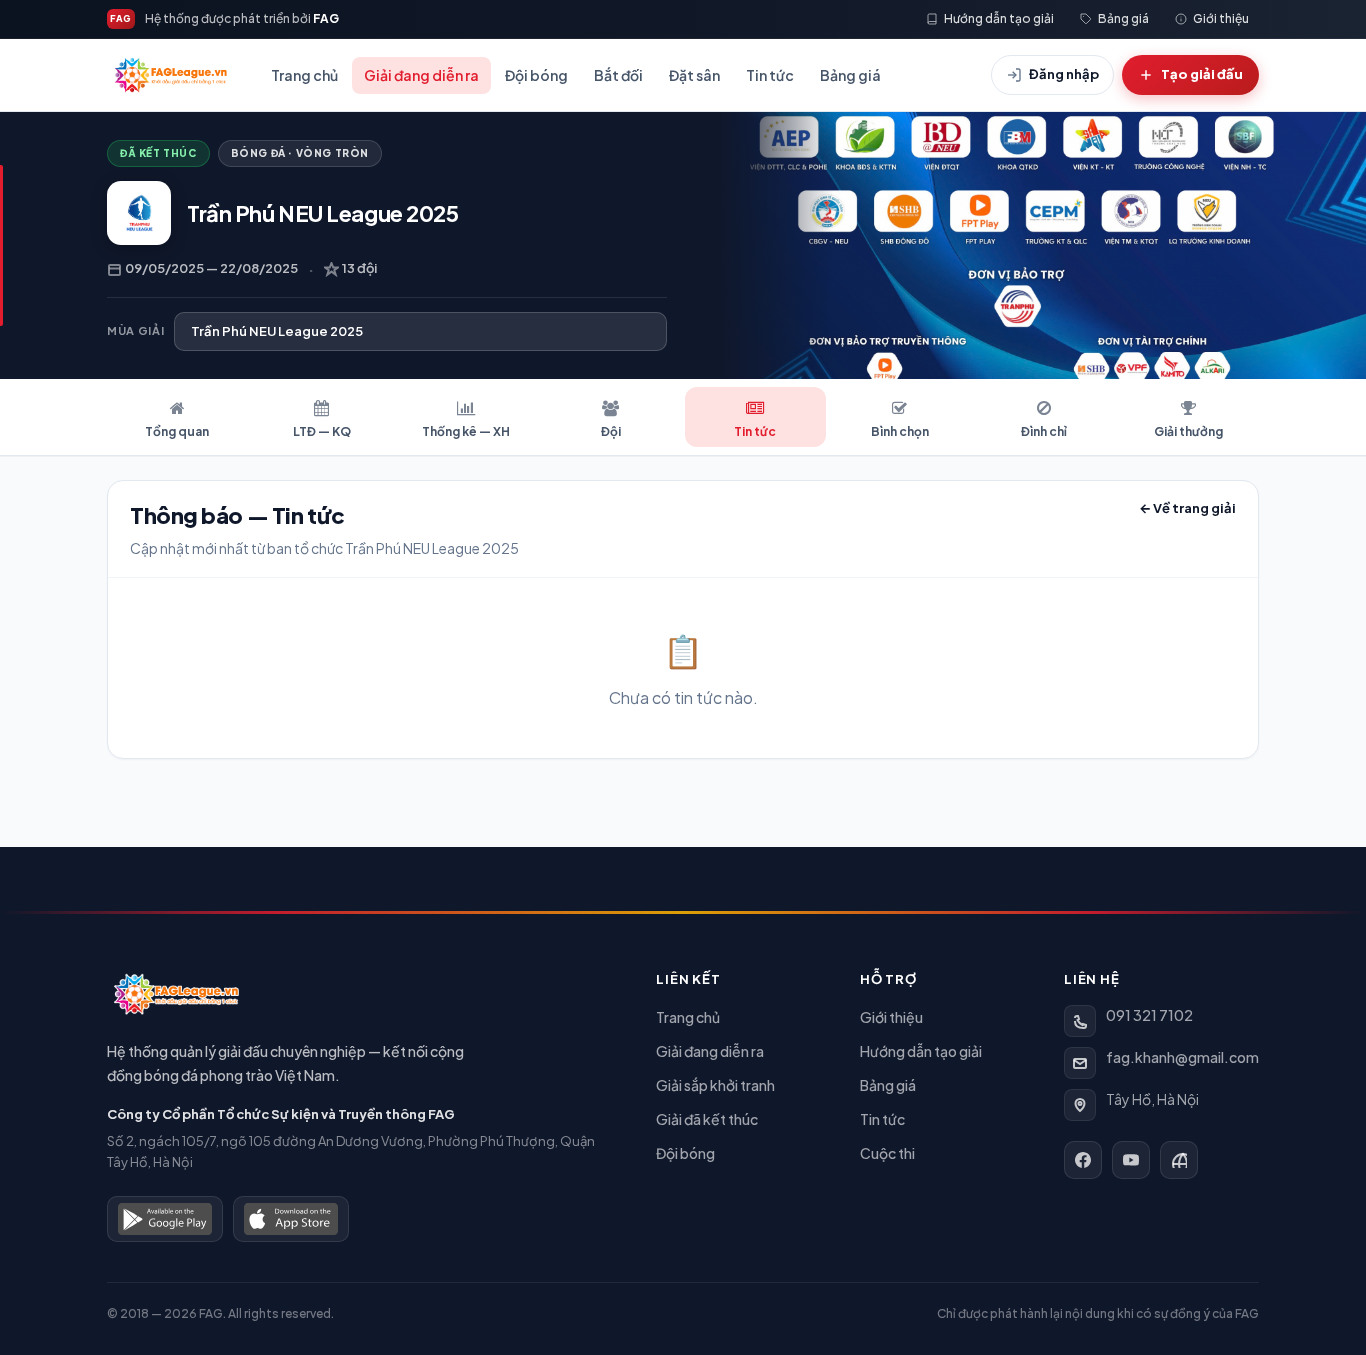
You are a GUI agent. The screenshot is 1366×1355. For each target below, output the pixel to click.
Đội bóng (536, 75)
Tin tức (770, 75)
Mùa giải (135, 330)
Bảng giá (850, 75)
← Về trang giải (1187, 508)
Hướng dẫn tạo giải (921, 1051)
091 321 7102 (1149, 1015)
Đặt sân (694, 75)
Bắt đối (618, 75)
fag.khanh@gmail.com (1182, 1057)
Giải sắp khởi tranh (715, 1085)
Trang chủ (304, 75)
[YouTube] (1131, 1160)
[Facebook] (1083, 1160)
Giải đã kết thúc (707, 1119)
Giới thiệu (891, 1017)
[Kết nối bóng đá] (1179, 1160)
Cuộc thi (887, 1153)
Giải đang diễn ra (421, 75)
